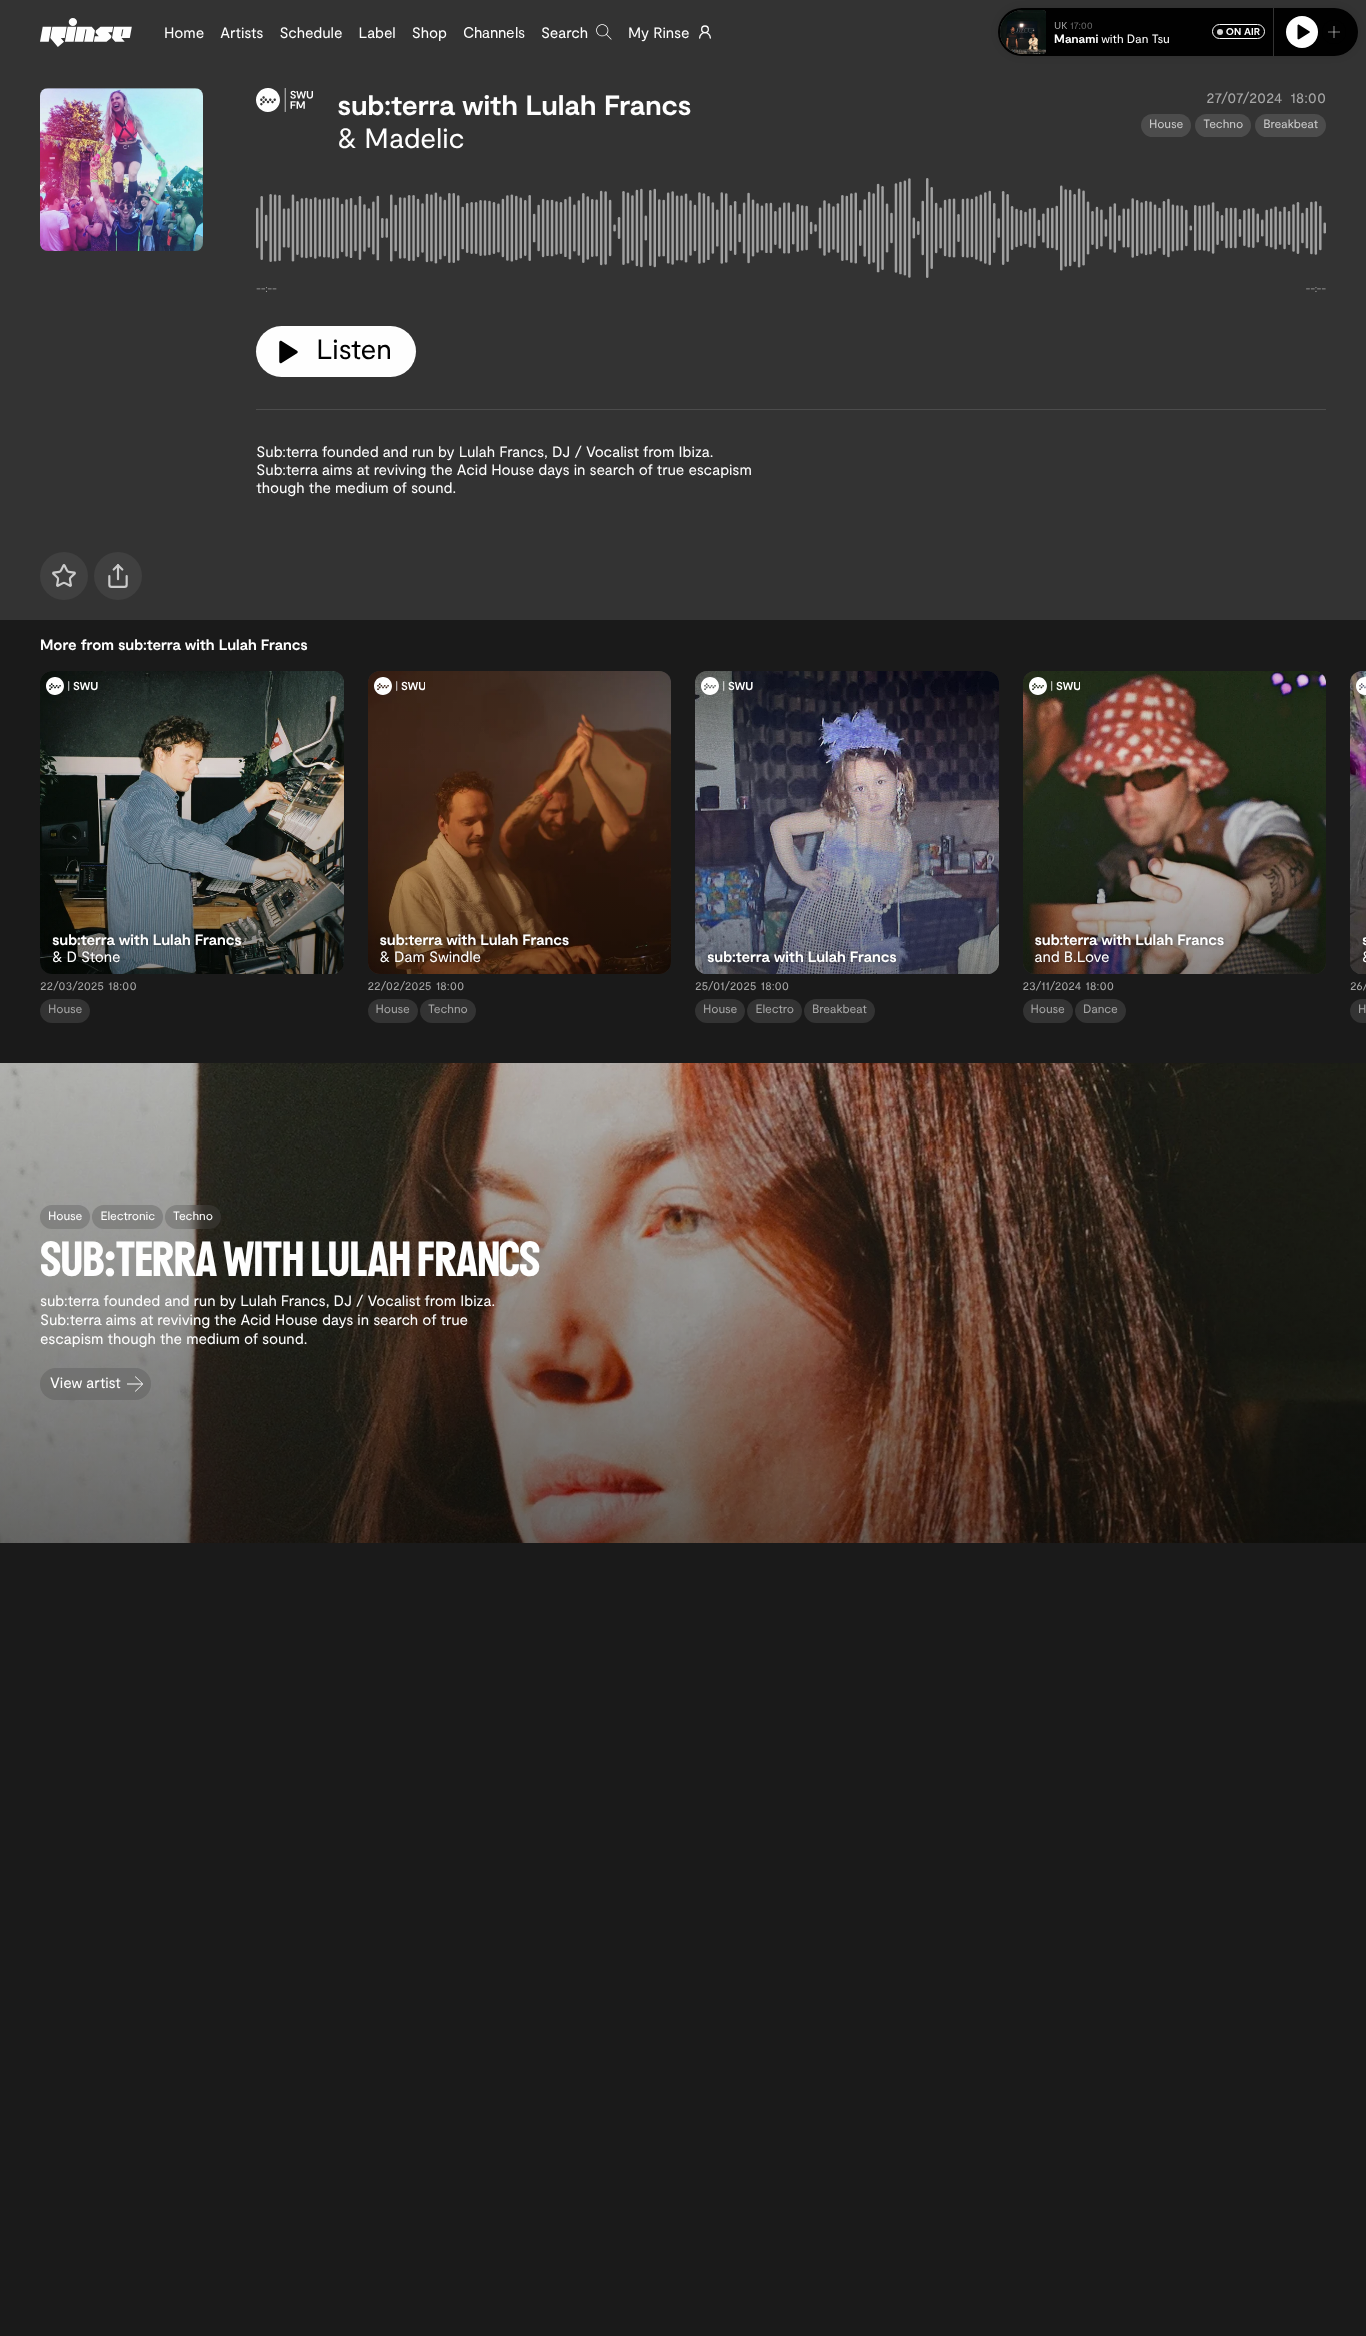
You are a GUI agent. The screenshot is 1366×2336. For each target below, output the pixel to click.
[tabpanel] (791, 232)
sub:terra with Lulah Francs (514, 104)
